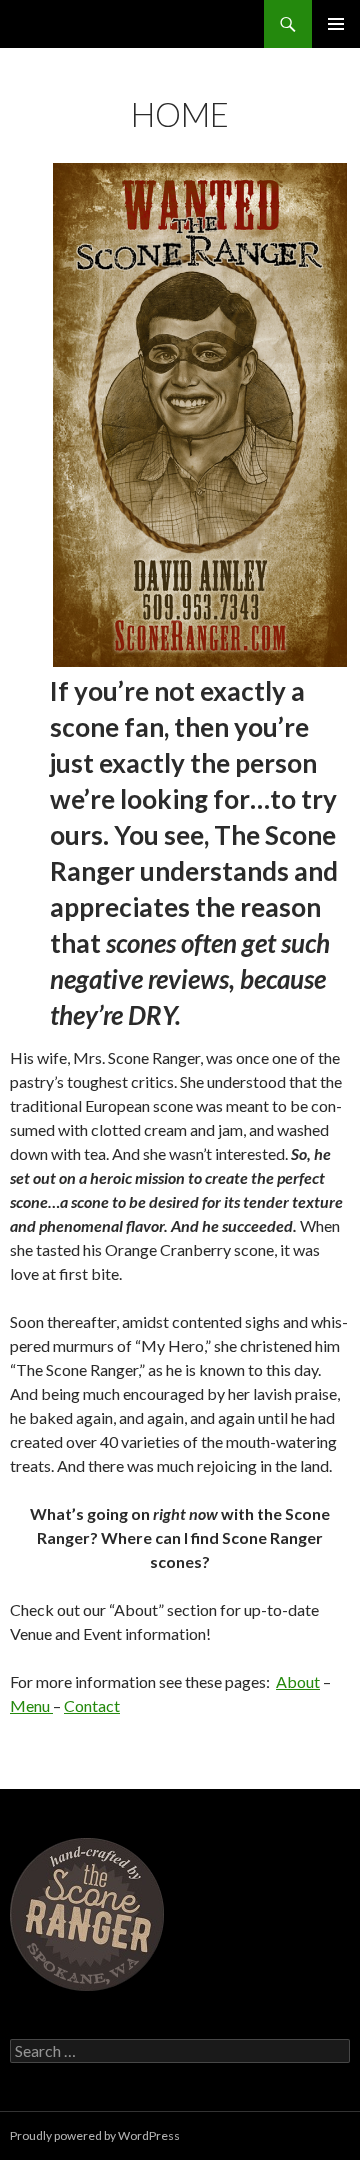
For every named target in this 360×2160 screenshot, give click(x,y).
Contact (92, 1705)
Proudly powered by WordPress (95, 2135)
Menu (31, 1705)
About (298, 1681)
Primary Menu (336, 24)
